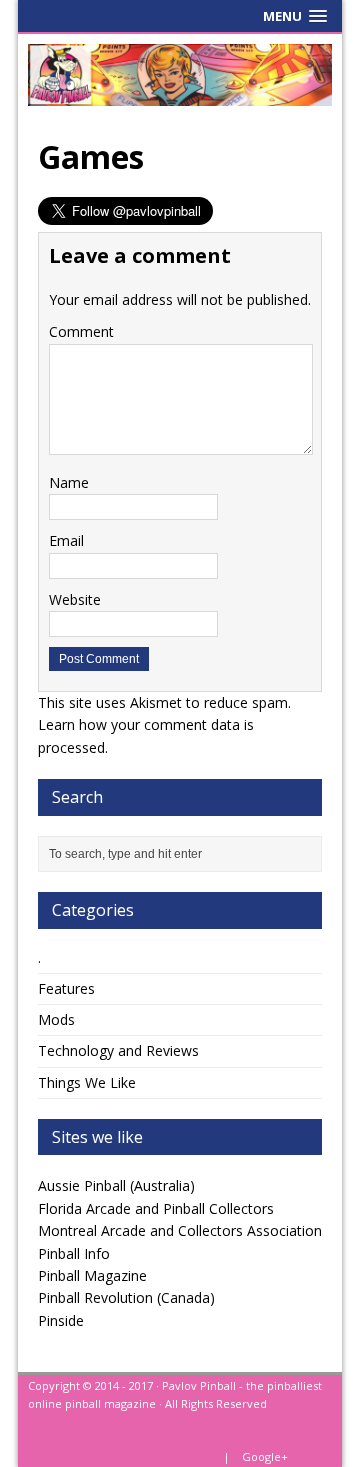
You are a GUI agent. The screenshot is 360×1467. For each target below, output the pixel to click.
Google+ (265, 1456)
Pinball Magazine (92, 1275)
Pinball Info (74, 1253)
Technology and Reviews (118, 1050)
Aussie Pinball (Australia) (116, 1185)
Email (66, 540)
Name (69, 482)
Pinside (61, 1320)
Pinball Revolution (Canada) (126, 1297)
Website (75, 599)
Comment (81, 331)
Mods (56, 1019)
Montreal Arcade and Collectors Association (180, 1230)
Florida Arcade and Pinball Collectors (156, 1208)
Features (66, 988)
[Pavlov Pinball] (180, 75)
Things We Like (87, 1082)
